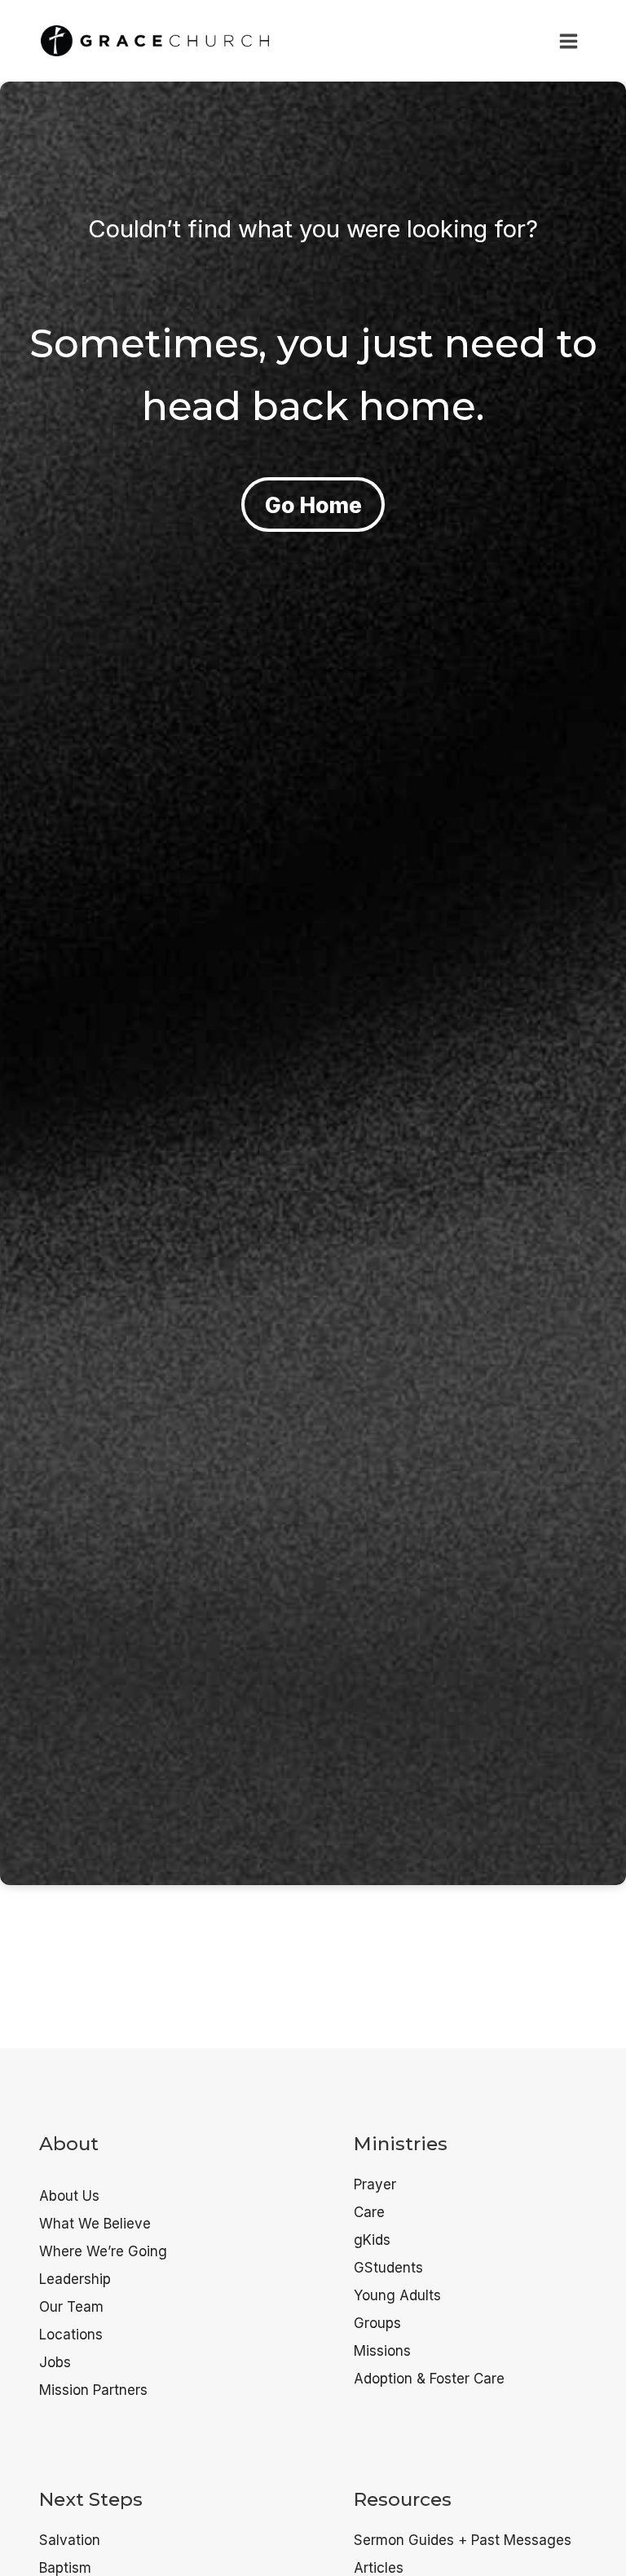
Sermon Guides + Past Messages (463, 2540)
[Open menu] (568, 41)
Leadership (75, 2279)
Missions (382, 2351)
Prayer (375, 2184)
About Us (69, 2196)
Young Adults (397, 2295)
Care (369, 2212)
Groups (377, 2323)
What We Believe (95, 2224)
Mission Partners (93, 2390)
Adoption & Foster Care (429, 2379)
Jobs (55, 2362)
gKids (372, 2240)
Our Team (71, 2307)
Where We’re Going (103, 2251)
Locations (71, 2335)
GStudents (388, 2268)
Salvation (70, 2540)
